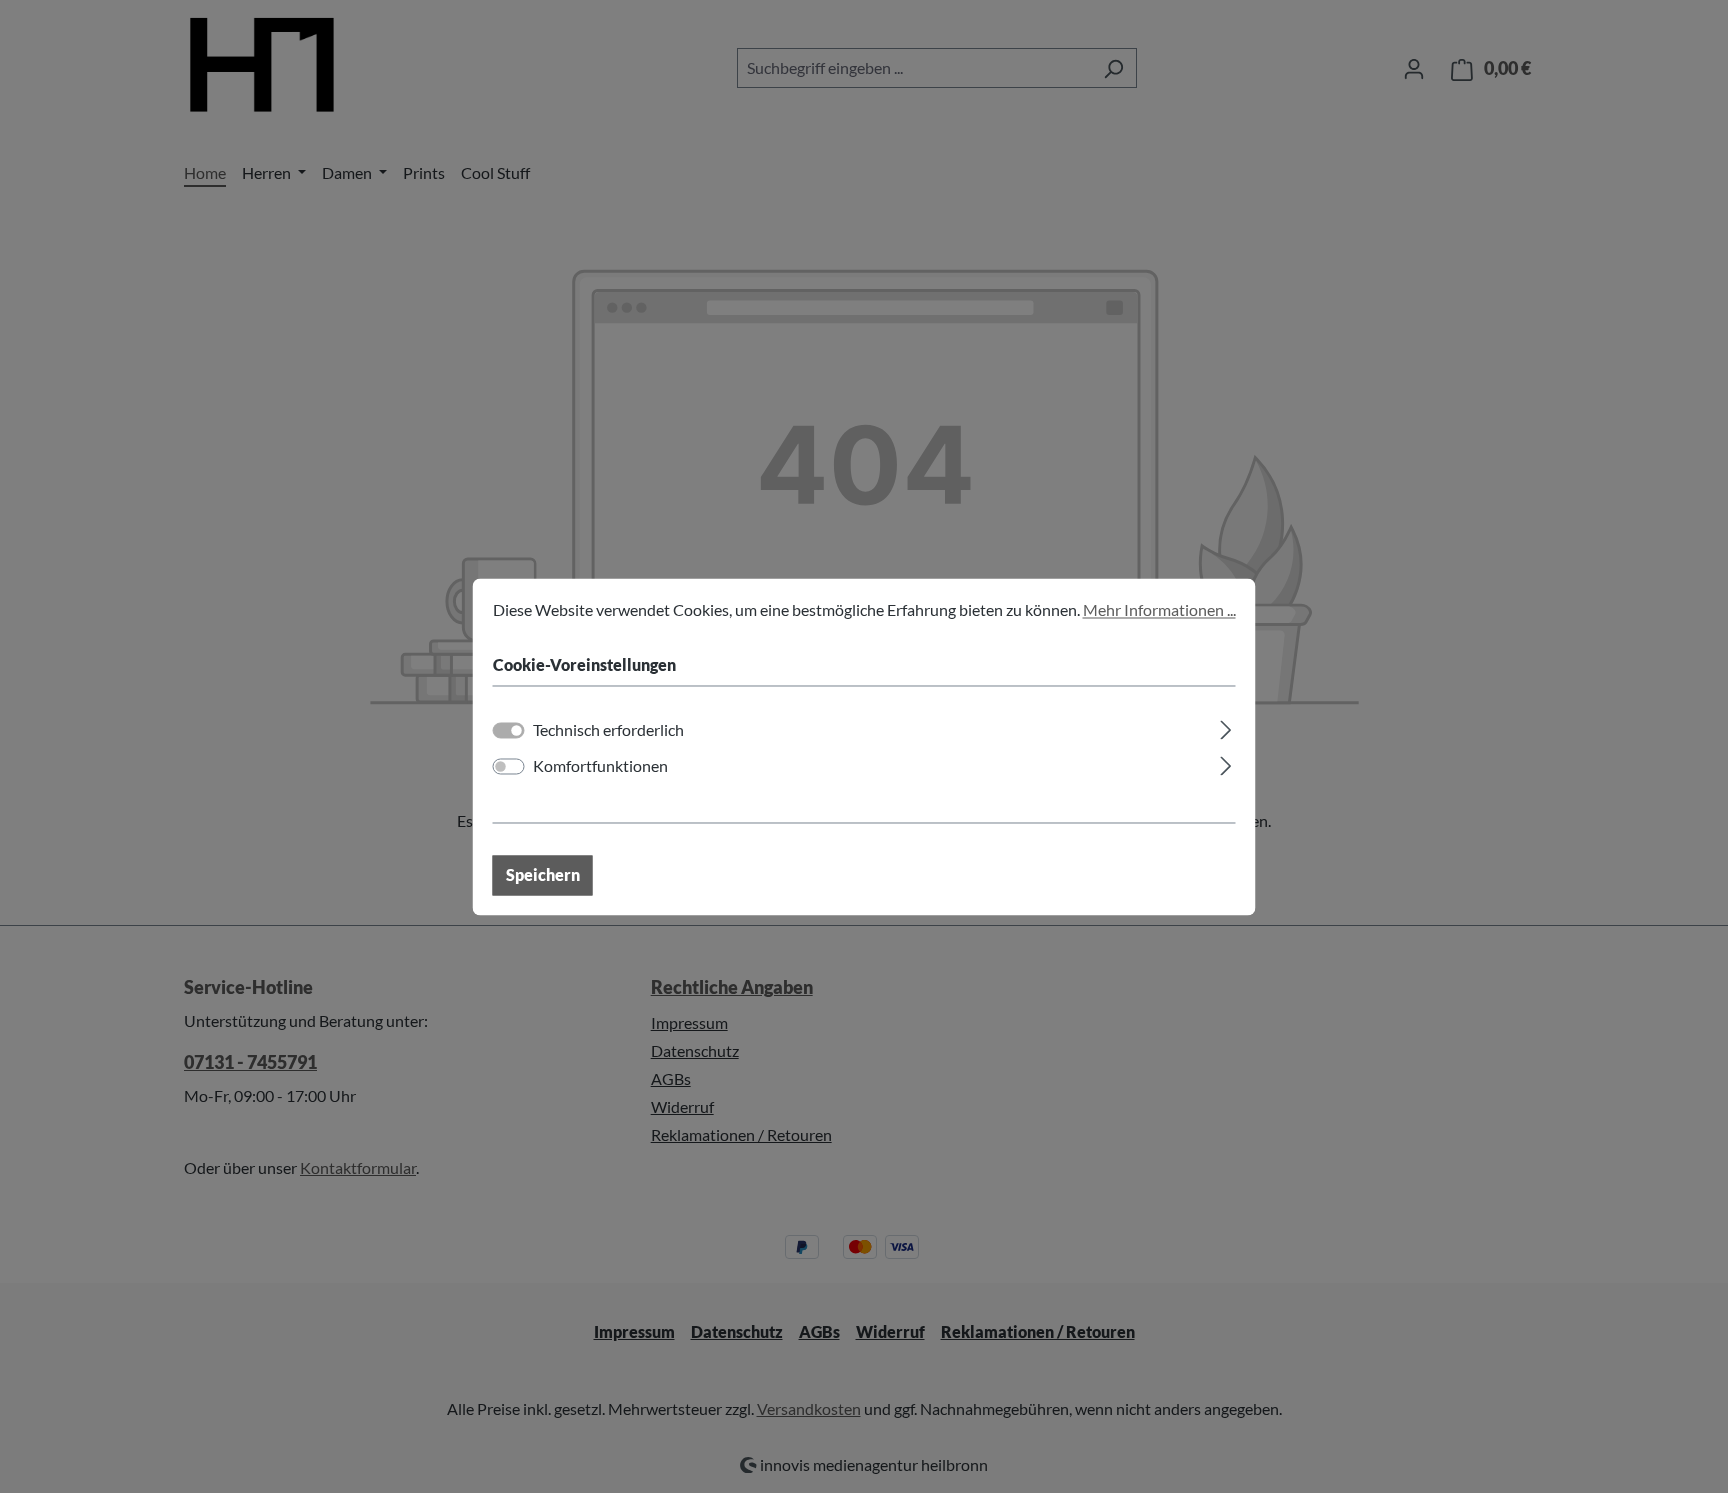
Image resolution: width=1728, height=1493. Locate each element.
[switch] (509, 766)
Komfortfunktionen (600, 765)
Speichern (543, 874)
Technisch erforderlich (608, 729)
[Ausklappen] (1225, 726)
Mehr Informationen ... (1159, 609)
